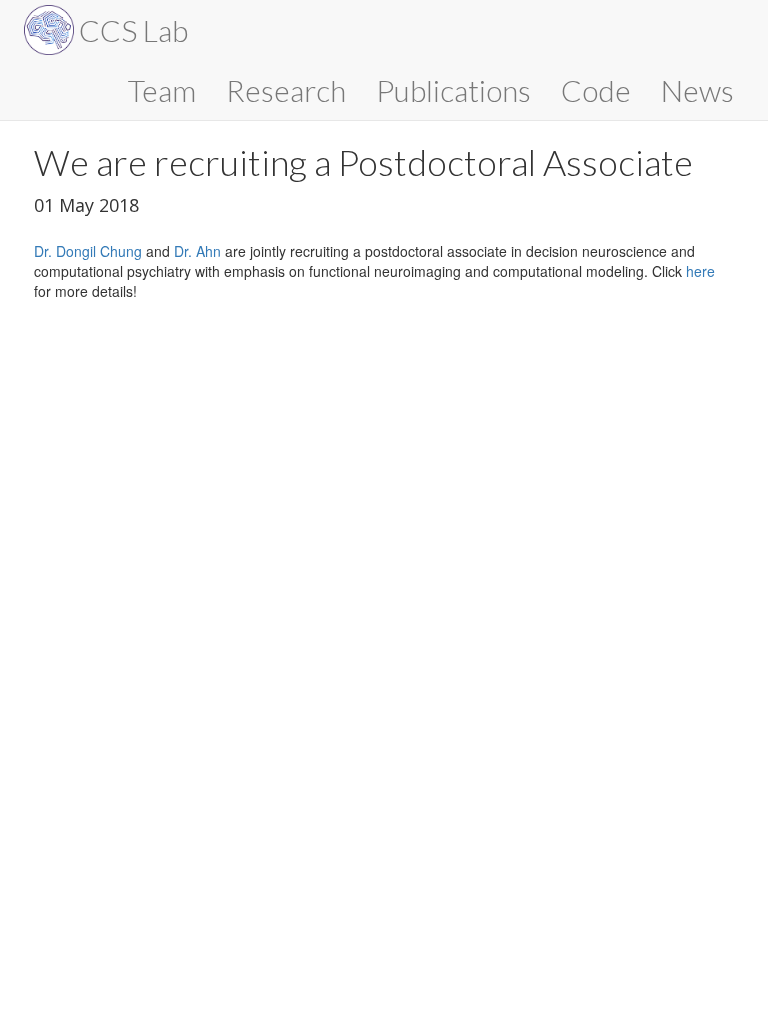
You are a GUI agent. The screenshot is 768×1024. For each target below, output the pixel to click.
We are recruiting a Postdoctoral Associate (363, 162)
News (697, 90)
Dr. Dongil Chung (88, 251)
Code (596, 90)
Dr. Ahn (197, 251)
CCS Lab (133, 30)
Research (286, 90)
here (700, 271)
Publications (453, 90)
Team (162, 90)
